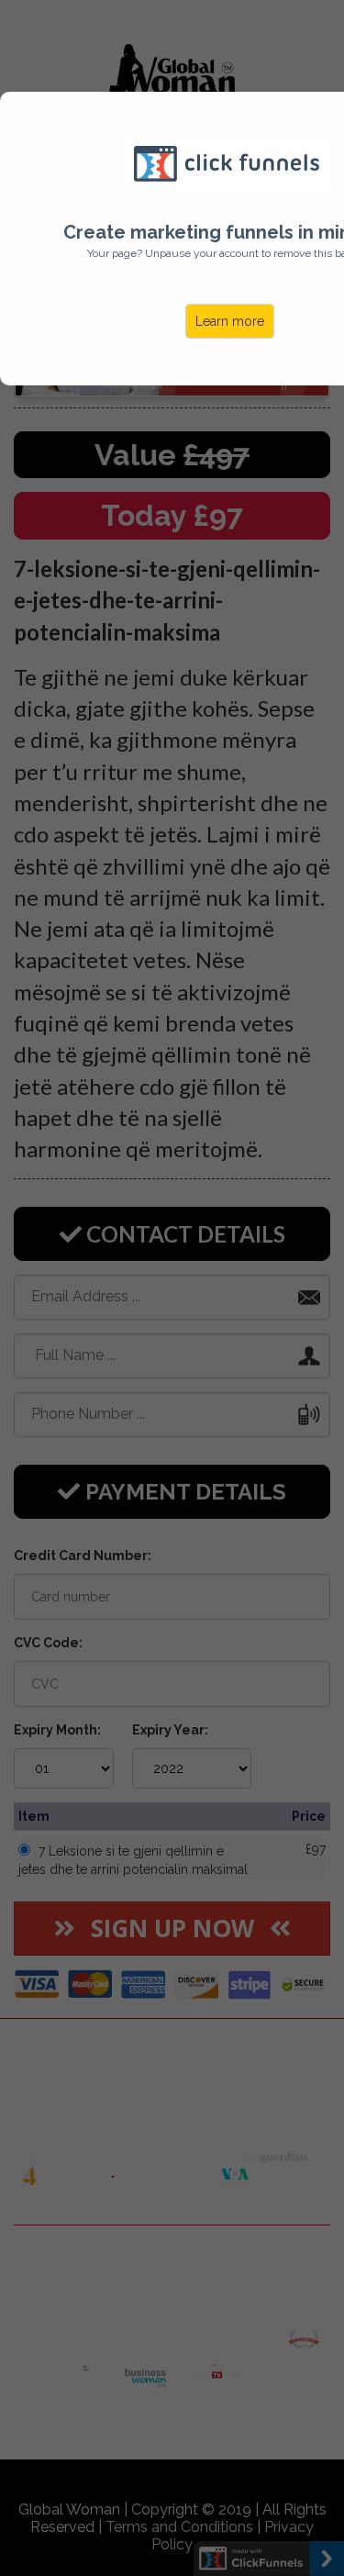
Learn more (230, 321)
